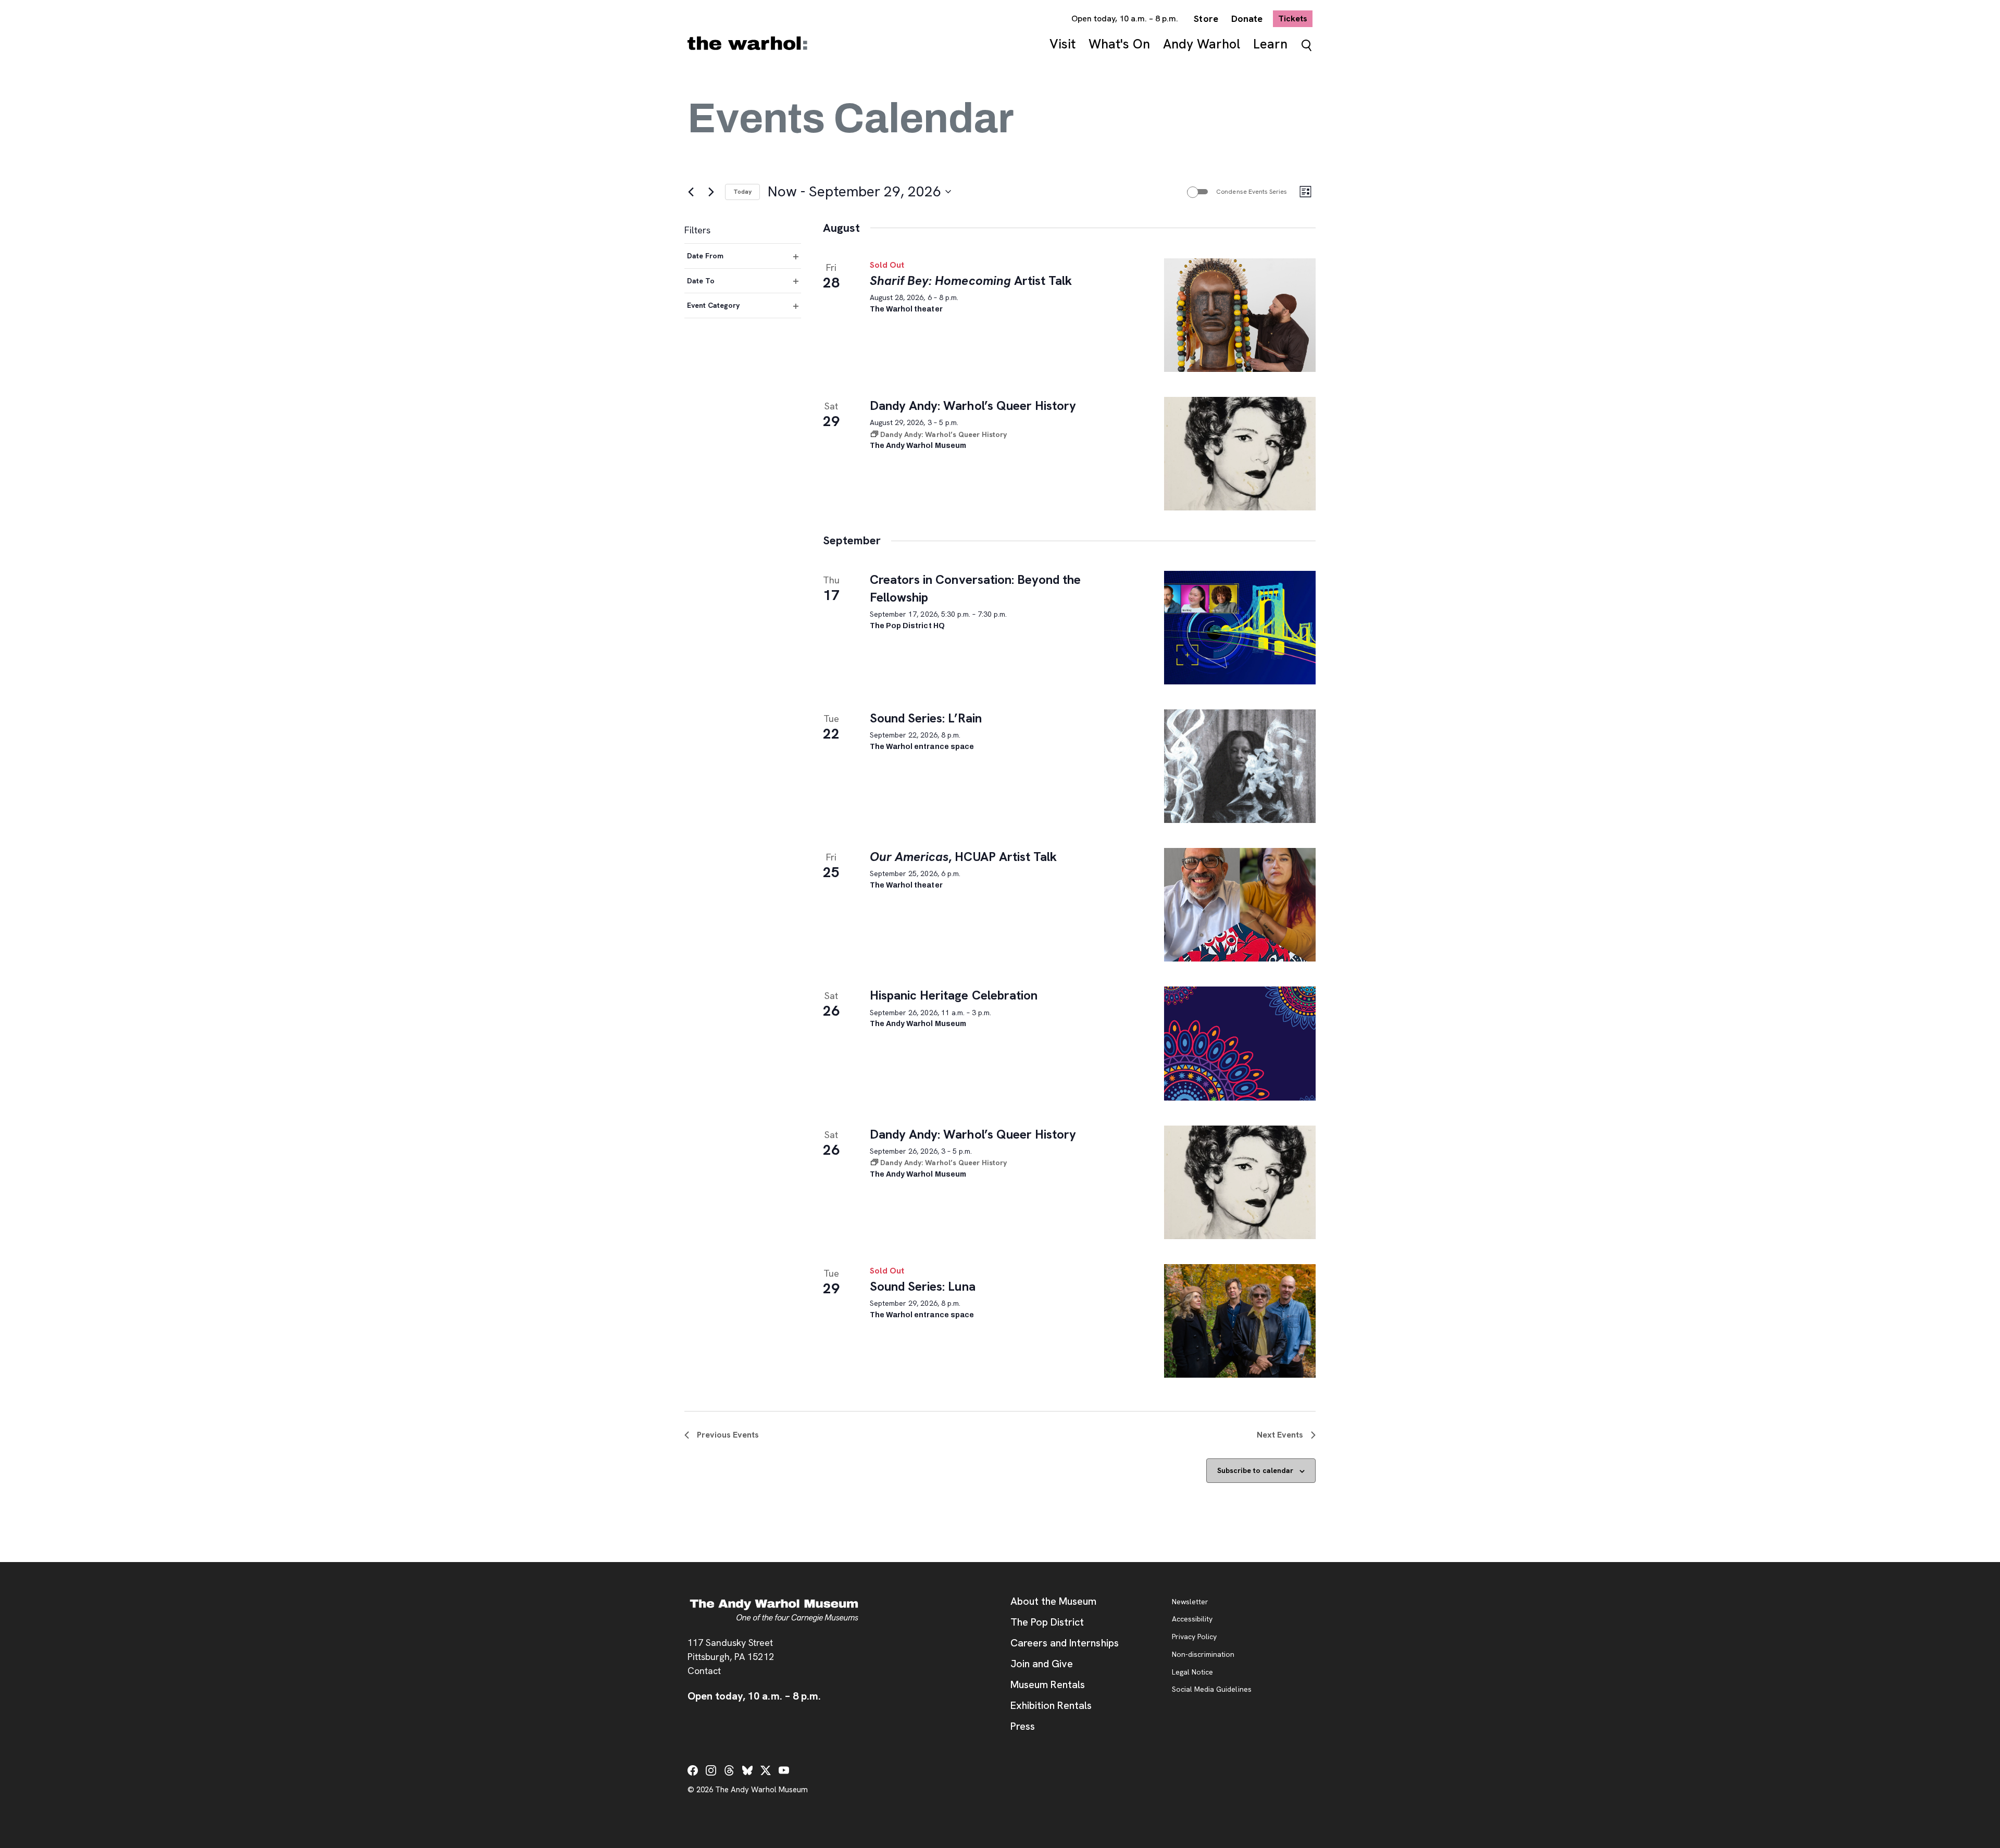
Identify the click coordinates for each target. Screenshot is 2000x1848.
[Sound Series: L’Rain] (1240, 766)
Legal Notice (1192, 1672)
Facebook (693, 1770)
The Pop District (1047, 1622)
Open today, (1125, 18)
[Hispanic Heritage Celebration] (1240, 1043)
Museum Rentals (1048, 1684)
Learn (1270, 44)
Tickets (1295, 18)
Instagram (711, 1770)
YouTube (784, 1770)
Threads (729, 1770)
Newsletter (1190, 1602)
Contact (704, 1671)
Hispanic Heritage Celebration (954, 995)
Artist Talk (971, 280)
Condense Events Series (1252, 192)
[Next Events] (711, 192)
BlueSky (747, 1770)
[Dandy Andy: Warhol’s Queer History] (1240, 454)
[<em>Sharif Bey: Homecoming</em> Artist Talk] (1240, 315)
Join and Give (1042, 1664)
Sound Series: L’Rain (926, 718)
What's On (1119, 44)
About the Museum (1053, 1601)
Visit (1062, 44)
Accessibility (1192, 1619)
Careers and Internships (1065, 1643)
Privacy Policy (1194, 1637)
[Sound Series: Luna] (1240, 1321)
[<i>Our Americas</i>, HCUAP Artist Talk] (1240, 905)
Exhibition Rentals (1051, 1705)
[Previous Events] (691, 192)
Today (742, 192)
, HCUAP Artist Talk (963, 857)
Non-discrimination (1203, 1655)
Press (1023, 1726)
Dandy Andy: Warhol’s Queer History (973, 405)
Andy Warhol (1202, 44)
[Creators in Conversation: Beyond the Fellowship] (1240, 628)
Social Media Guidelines (1212, 1690)
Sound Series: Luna (923, 1286)
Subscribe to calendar (1255, 1470)
